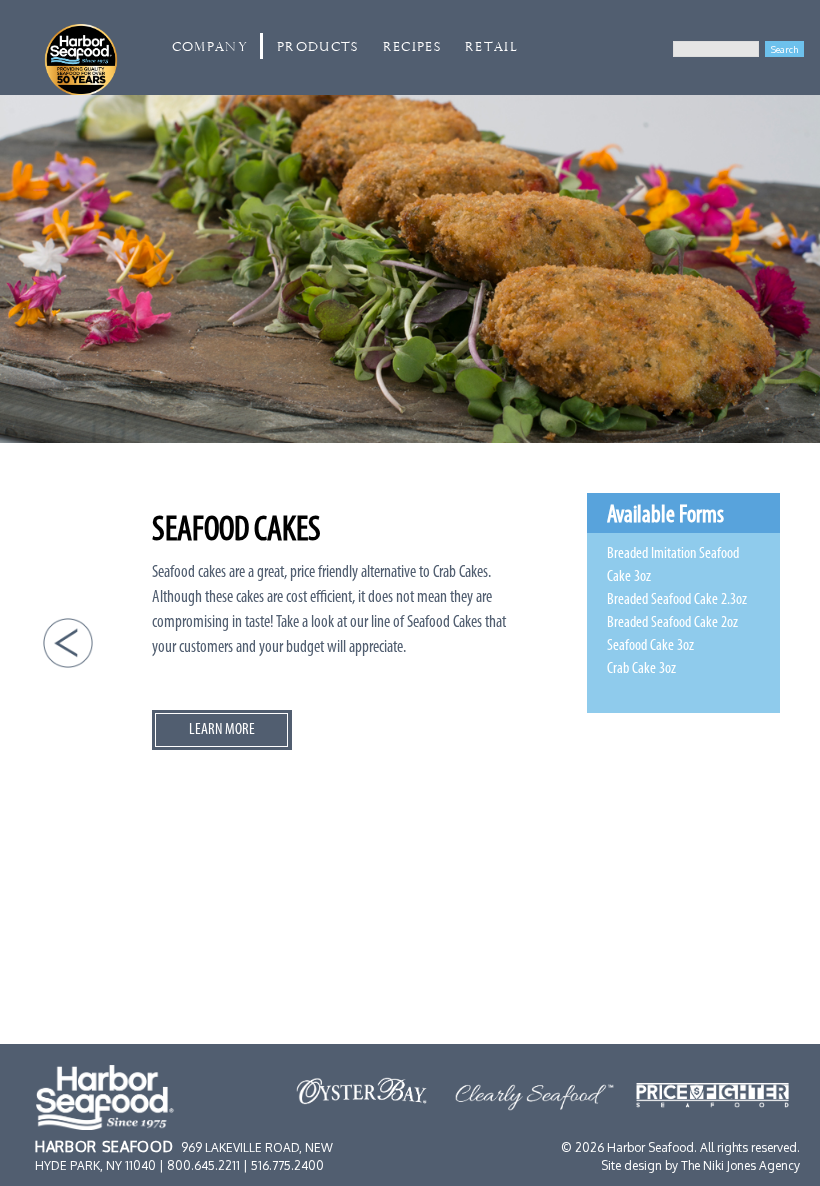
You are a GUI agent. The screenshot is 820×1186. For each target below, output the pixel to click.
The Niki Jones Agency (740, 1165)
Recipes (412, 47)
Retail (491, 47)
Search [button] (784, 49)
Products (318, 47)
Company (210, 47)
